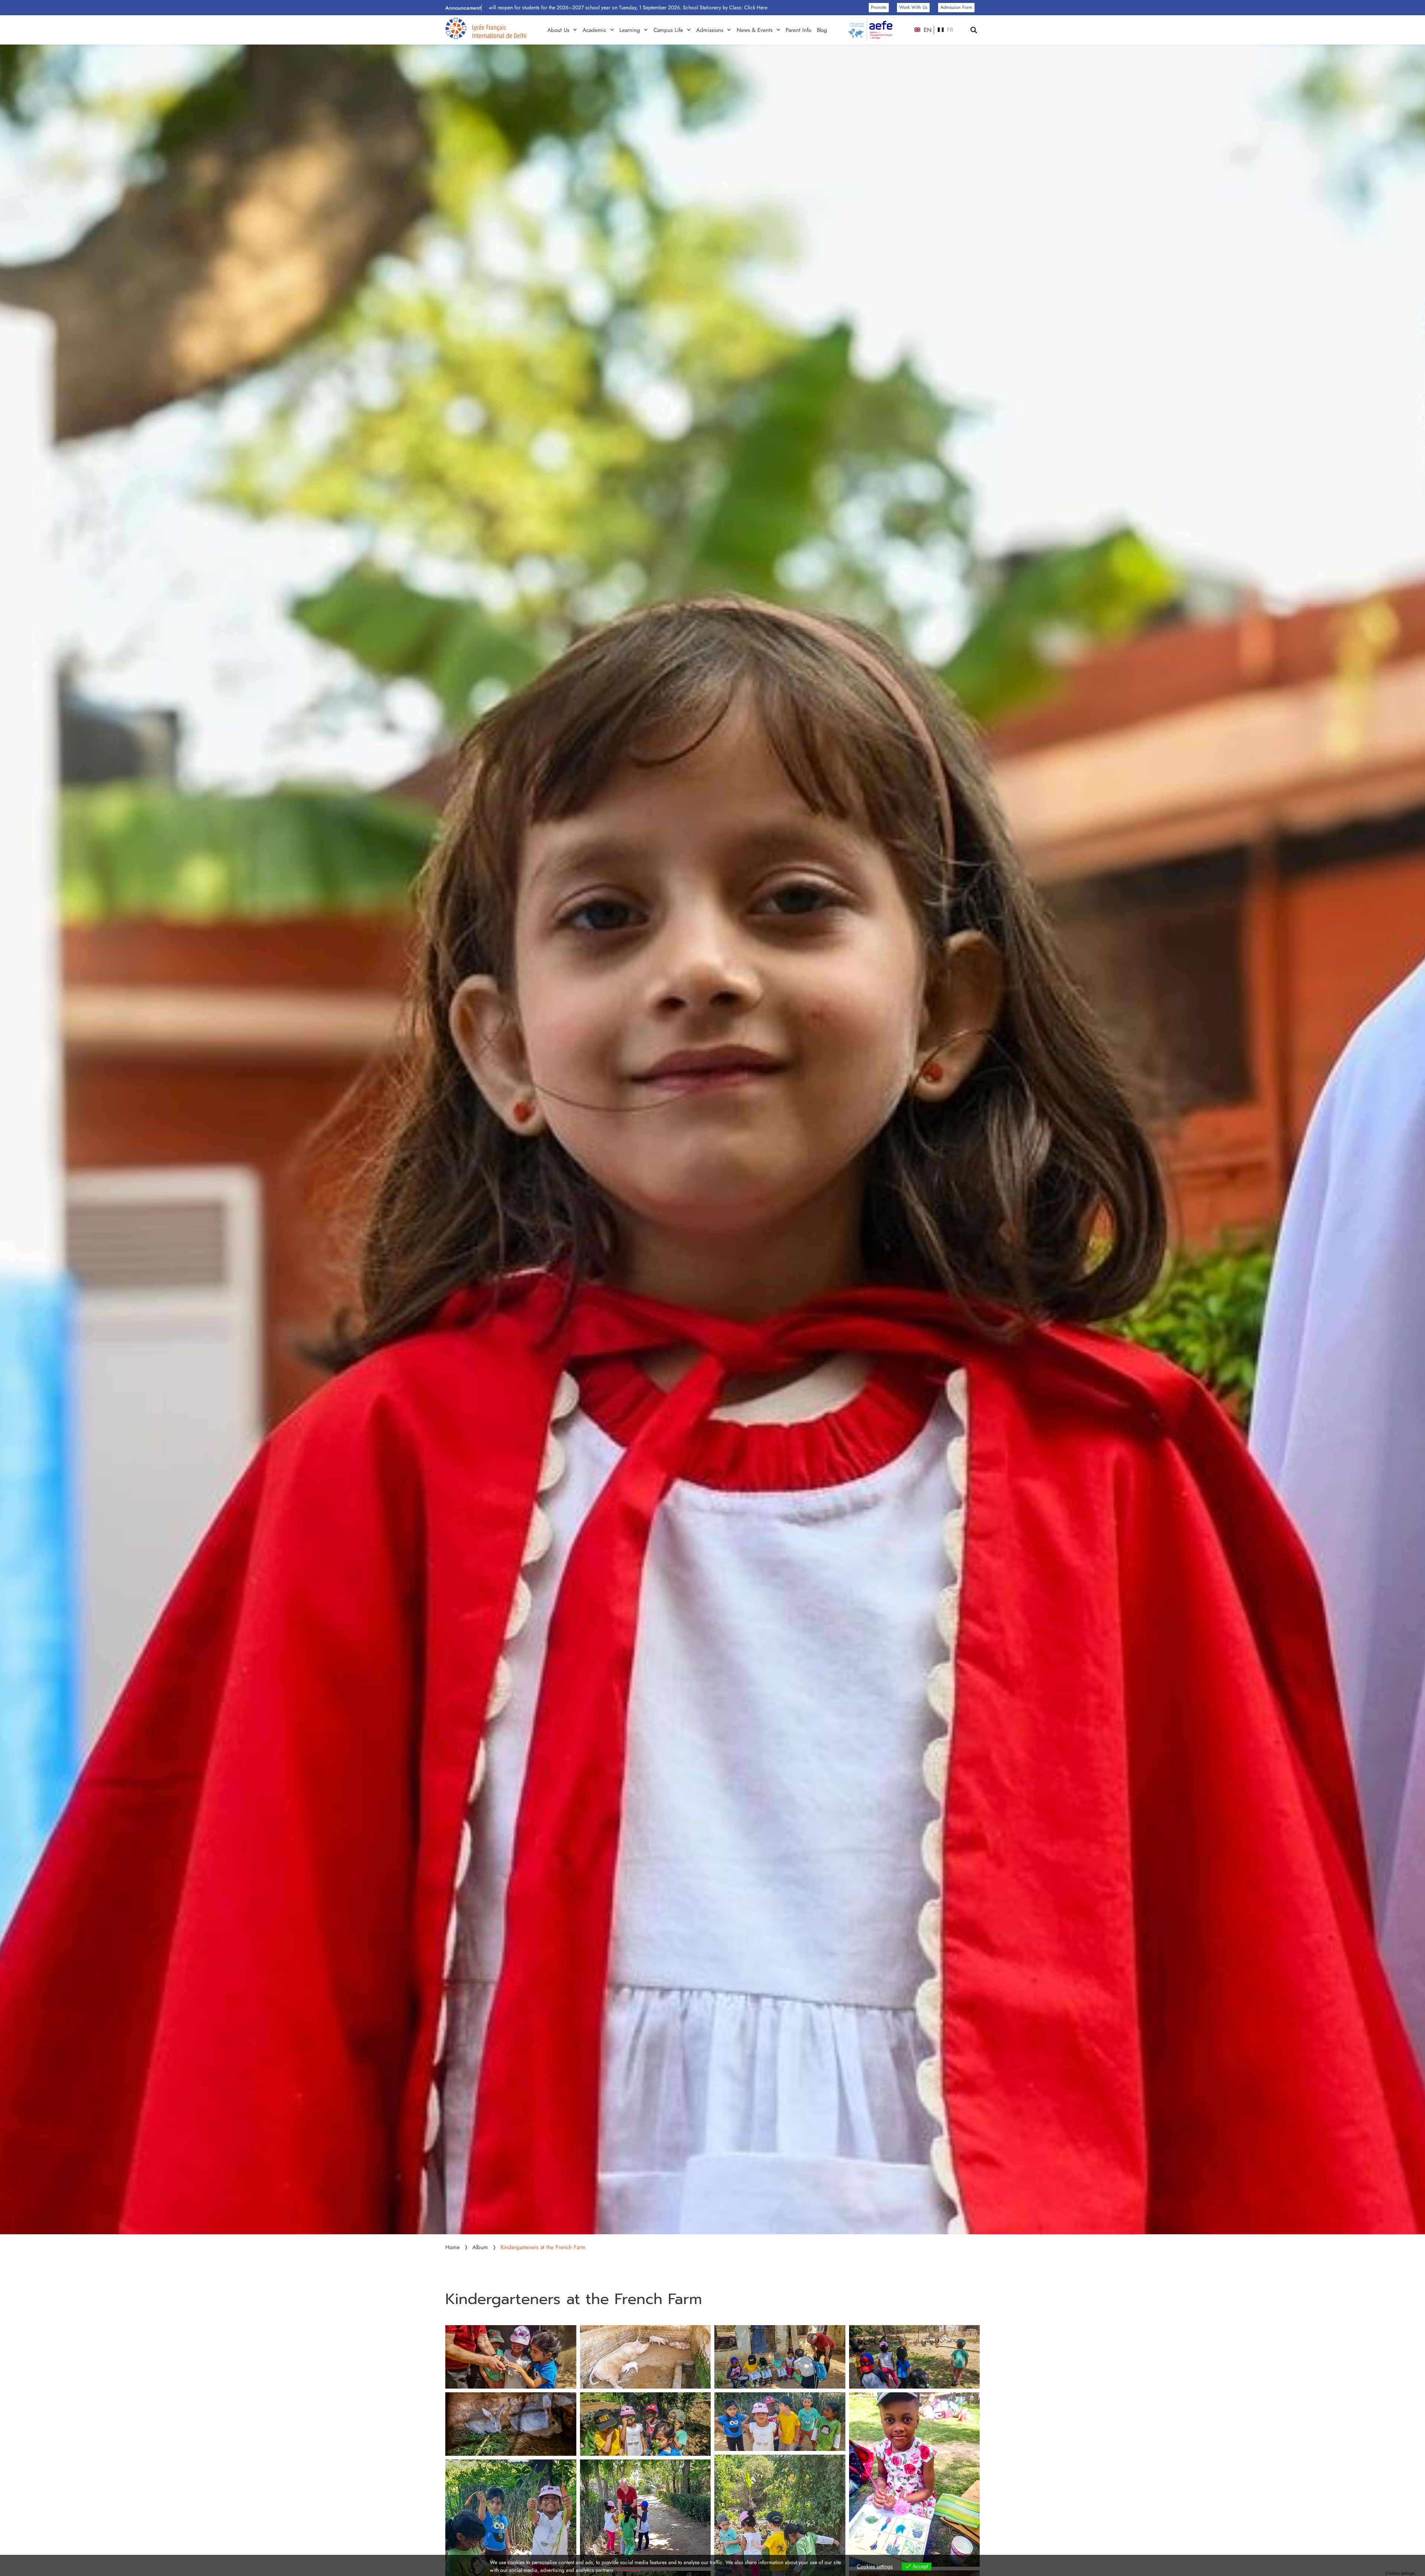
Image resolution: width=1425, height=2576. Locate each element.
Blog (822, 30)
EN (927, 30)
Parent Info (798, 30)
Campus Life (668, 30)
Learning (630, 30)
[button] (974, 30)
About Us (558, 30)
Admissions (710, 30)
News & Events (755, 30)
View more (628, 2570)
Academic (594, 30)
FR (949, 30)
